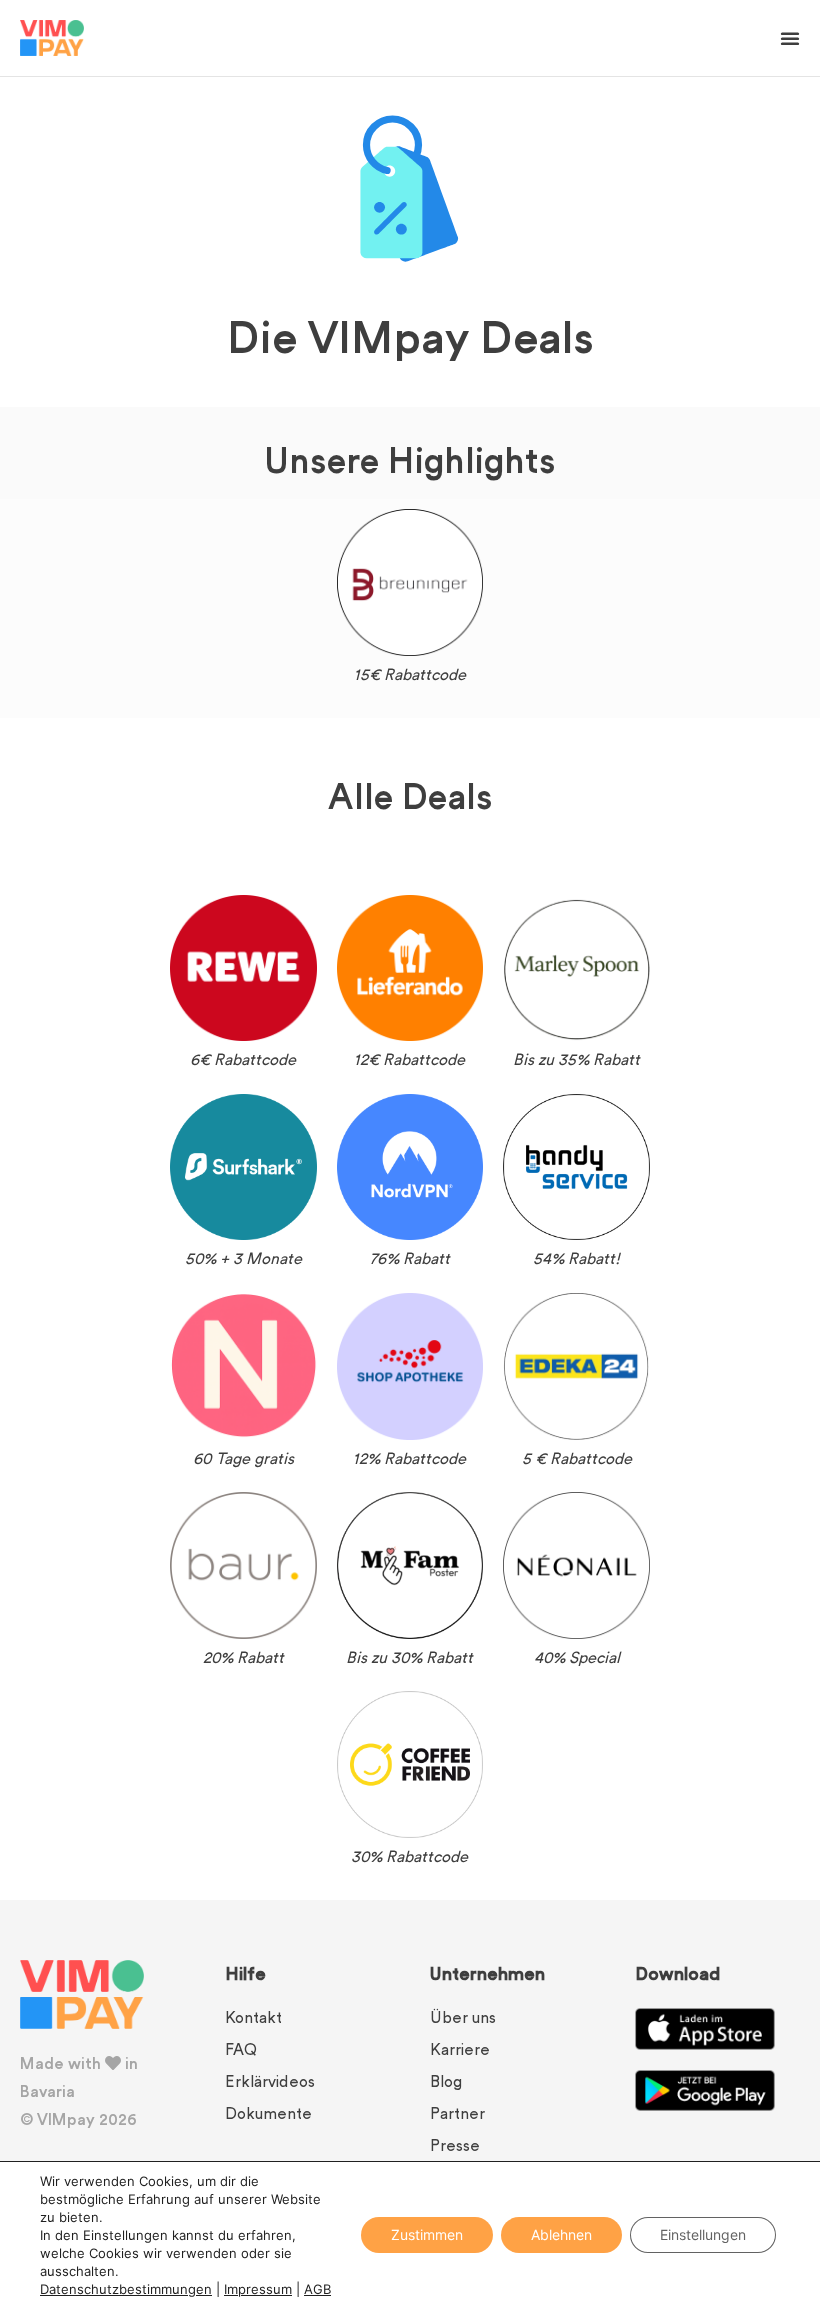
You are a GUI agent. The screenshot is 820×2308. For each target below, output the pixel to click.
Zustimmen (427, 2234)
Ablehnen (561, 2234)
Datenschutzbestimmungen (126, 2289)
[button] (790, 38)
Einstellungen (703, 2234)
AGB (317, 2289)
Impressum (258, 2289)
